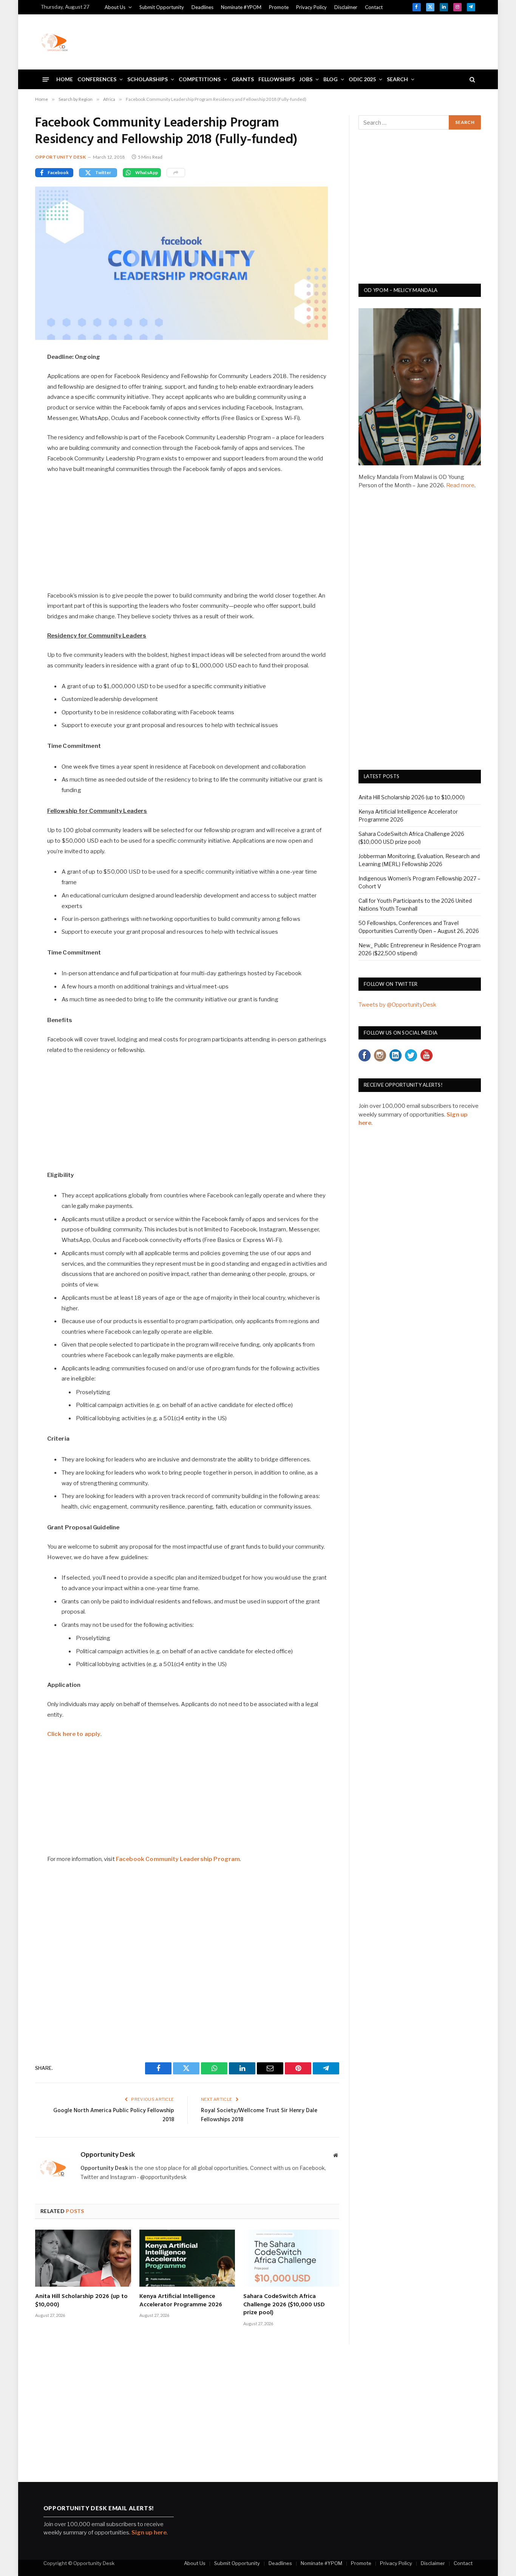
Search (397, 79)
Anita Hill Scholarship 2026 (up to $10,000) (81, 2301)
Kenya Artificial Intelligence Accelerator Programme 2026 (181, 2301)
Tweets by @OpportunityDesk (397, 1005)
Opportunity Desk (61, 157)
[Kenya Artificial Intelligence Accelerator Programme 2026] (187, 2258)
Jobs (306, 79)
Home (65, 79)
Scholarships (148, 79)
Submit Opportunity (162, 7)
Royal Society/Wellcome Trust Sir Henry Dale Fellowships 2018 (259, 2115)
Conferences (97, 79)
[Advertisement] (338, 41)
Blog (331, 79)
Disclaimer (346, 7)
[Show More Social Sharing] (176, 173)
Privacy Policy (311, 7)
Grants (243, 79)
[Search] (472, 80)
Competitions (200, 79)
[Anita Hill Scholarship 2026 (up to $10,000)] (83, 2258)
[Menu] (46, 79)
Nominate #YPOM (241, 7)
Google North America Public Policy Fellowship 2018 (114, 2115)
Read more (460, 485)
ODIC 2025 (362, 79)
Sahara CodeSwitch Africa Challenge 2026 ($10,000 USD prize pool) (284, 2305)
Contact (374, 7)
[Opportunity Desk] (54, 42)
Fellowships (277, 79)
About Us (115, 7)
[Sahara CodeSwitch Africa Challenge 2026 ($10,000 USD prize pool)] (291, 2258)
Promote (279, 7)
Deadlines (202, 7)
